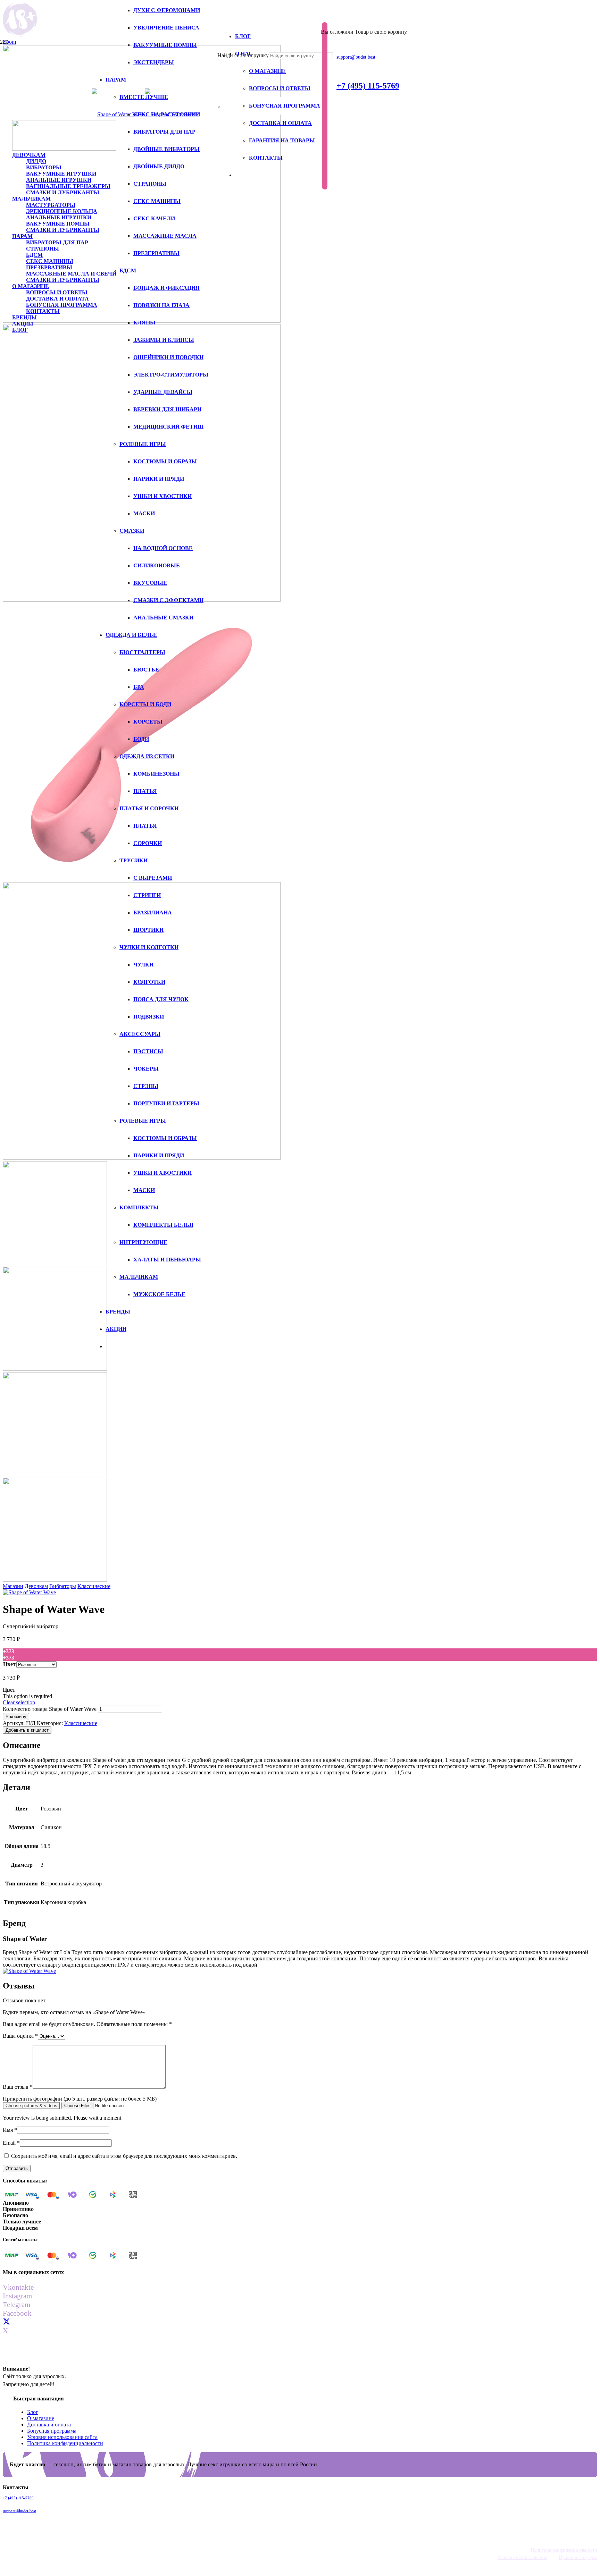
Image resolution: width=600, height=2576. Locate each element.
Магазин (13, 1586)
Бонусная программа (52, 2431)
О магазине (41, 2418)
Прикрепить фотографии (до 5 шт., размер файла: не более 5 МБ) (80, 2099)
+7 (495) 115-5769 (18, 2498)
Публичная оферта (578, 2557)
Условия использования (522, 2557)
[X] (6, 2322)
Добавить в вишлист (27, 1730)
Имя (10, 2130)
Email (11, 2143)
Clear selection (19, 1702)
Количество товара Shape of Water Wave (50, 1709)
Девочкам (36, 1586)
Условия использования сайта (62, 2437)
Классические (94, 1586)
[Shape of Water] (29, 1592)
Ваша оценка (20, 2036)
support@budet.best (19, 2511)
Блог (33, 2412)
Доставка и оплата (49, 2425)
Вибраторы (63, 1586)
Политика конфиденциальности (65, 2443)
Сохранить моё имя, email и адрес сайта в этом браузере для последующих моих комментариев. (124, 2156)
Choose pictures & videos (31, 2106)
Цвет (9, 1664)
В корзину (16, 1717)
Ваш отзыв (18, 2087)
